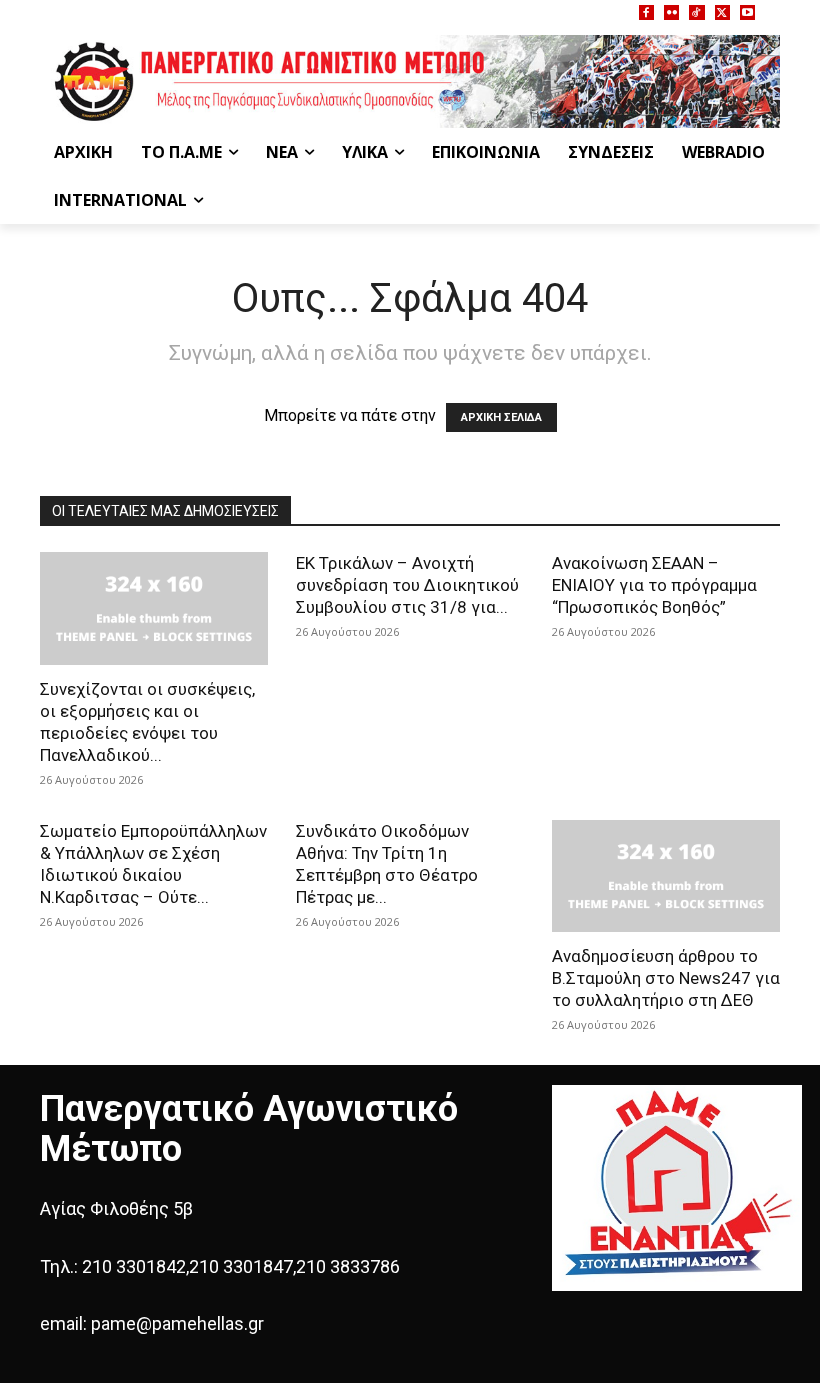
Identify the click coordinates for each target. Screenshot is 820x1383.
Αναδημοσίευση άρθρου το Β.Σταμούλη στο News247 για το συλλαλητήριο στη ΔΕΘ (666, 978)
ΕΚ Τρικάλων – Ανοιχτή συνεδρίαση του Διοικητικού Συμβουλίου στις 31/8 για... (407, 585)
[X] (722, 12)
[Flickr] (671, 12)
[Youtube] (747, 12)
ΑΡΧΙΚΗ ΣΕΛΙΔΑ (501, 417)
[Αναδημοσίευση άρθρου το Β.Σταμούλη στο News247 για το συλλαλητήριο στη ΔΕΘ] (666, 876)
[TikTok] (696, 12)
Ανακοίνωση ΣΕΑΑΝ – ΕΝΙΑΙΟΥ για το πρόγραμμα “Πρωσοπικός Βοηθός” (654, 585)
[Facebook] (646, 12)
